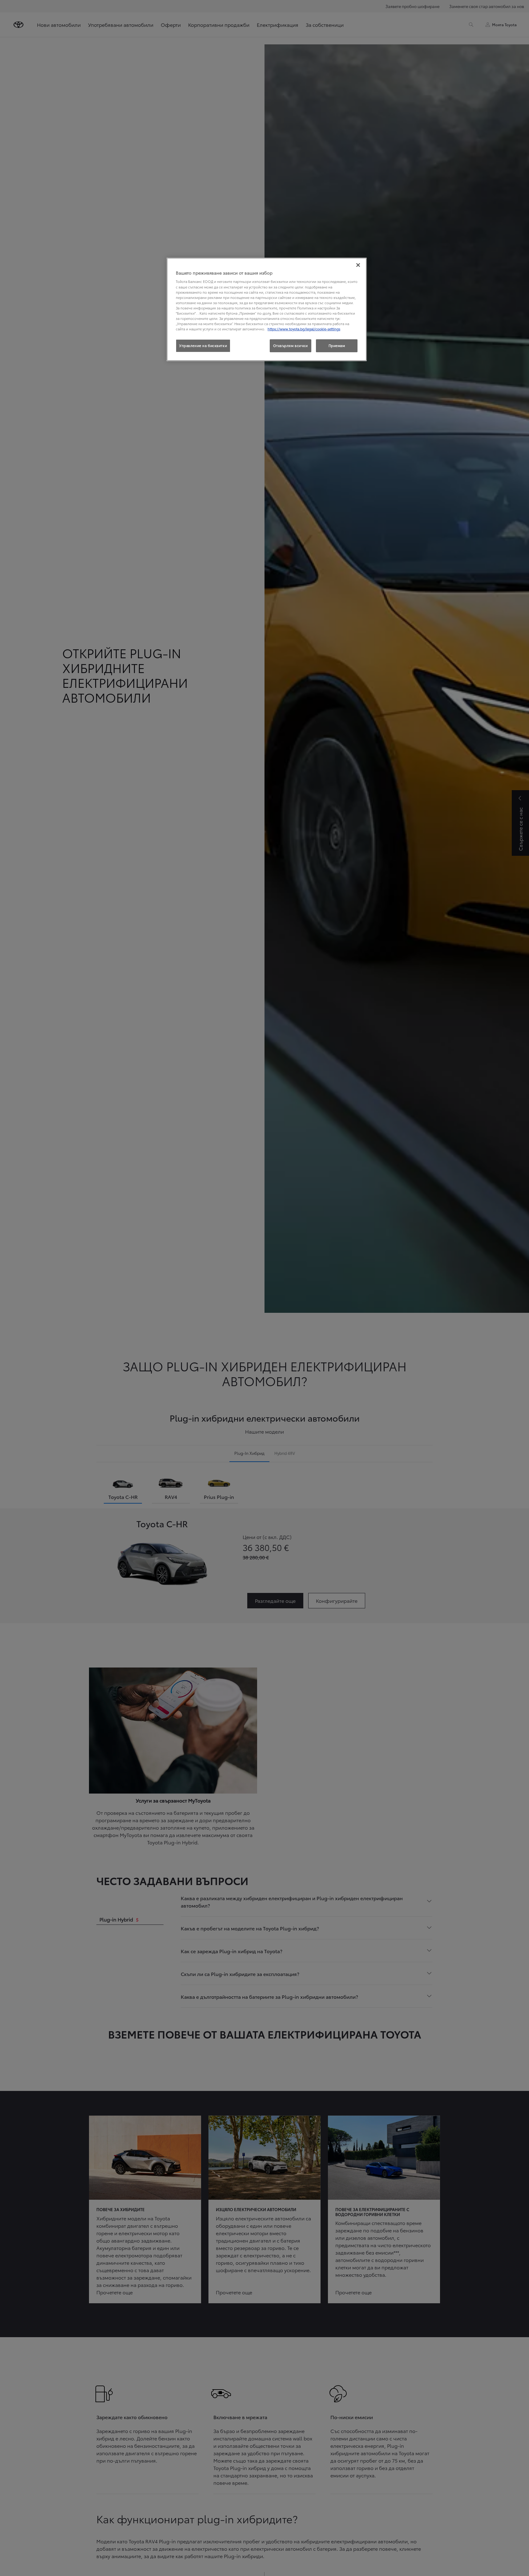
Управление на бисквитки (203, 345)
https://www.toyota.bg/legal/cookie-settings (304, 329)
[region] (267, 309)
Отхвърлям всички (291, 345)
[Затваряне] (358, 265)
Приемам (337, 345)
